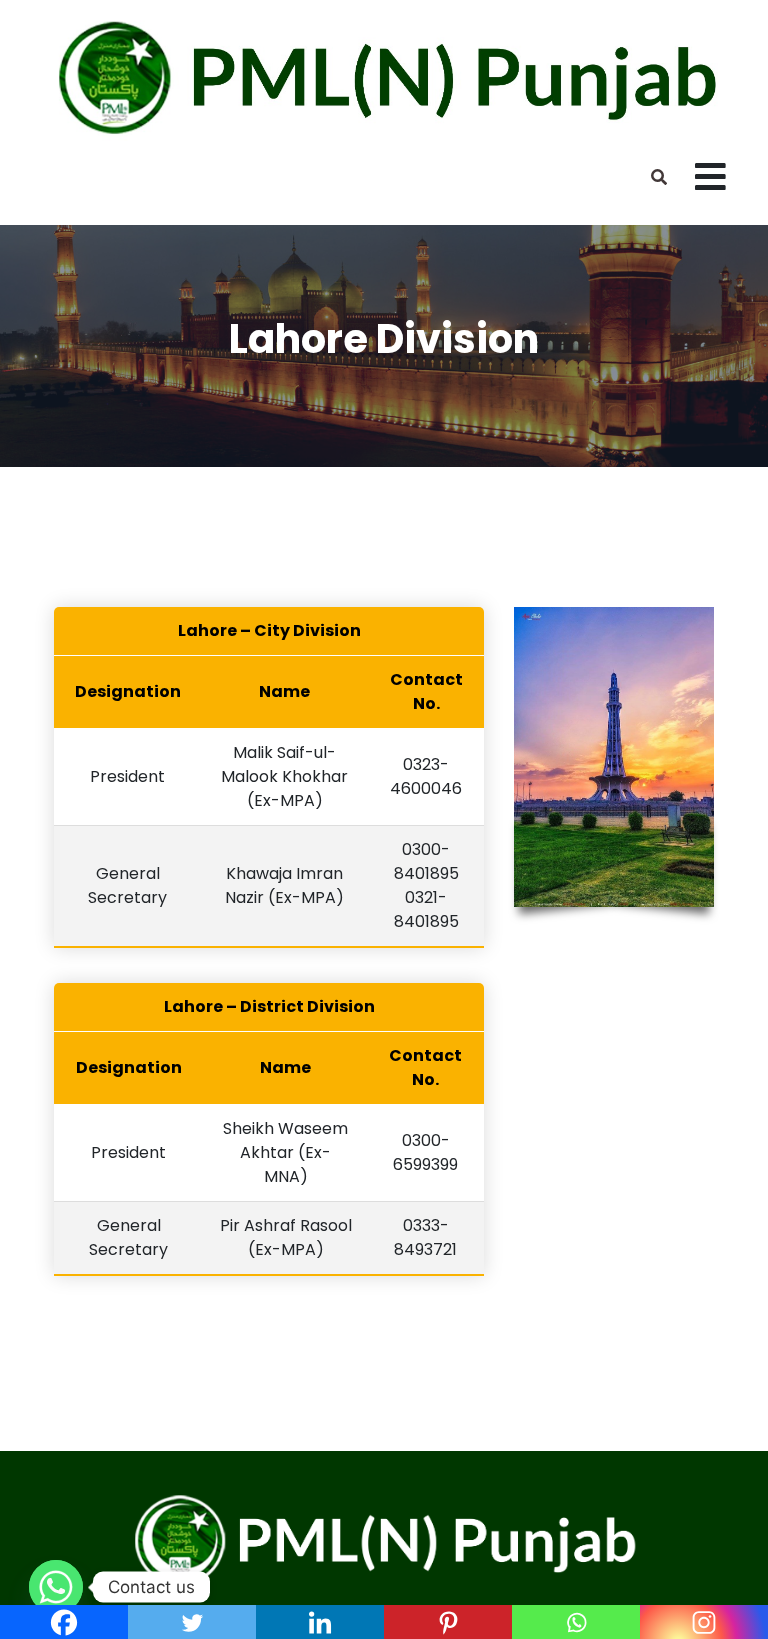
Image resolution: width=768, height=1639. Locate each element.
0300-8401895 (426, 861)
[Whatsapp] (56, 1587)
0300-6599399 (425, 1152)
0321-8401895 (426, 909)
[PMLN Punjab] (384, 76)
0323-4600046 (426, 776)
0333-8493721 (425, 1237)
